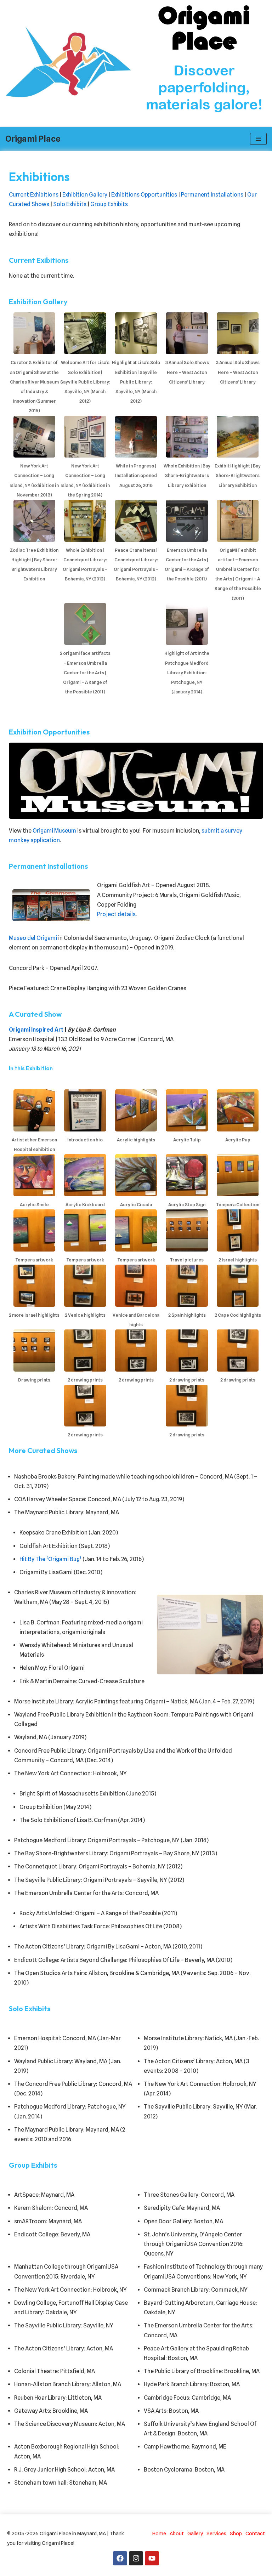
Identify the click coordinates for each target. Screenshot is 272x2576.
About (177, 2533)
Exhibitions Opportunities (144, 195)
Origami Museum (54, 831)
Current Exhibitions (34, 195)
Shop (236, 2533)
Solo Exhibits (70, 204)
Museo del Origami (33, 938)
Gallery (195, 2533)
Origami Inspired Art (36, 1030)
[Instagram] (136, 2558)
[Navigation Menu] (258, 139)
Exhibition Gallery (85, 195)
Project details (116, 914)
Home (159, 2533)
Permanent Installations (212, 195)
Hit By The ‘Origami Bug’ (50, 1559)
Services (216, 2533)
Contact (255, 2533)
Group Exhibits (109, 204)
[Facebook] (120, 2558)
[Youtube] (152, 2558)
